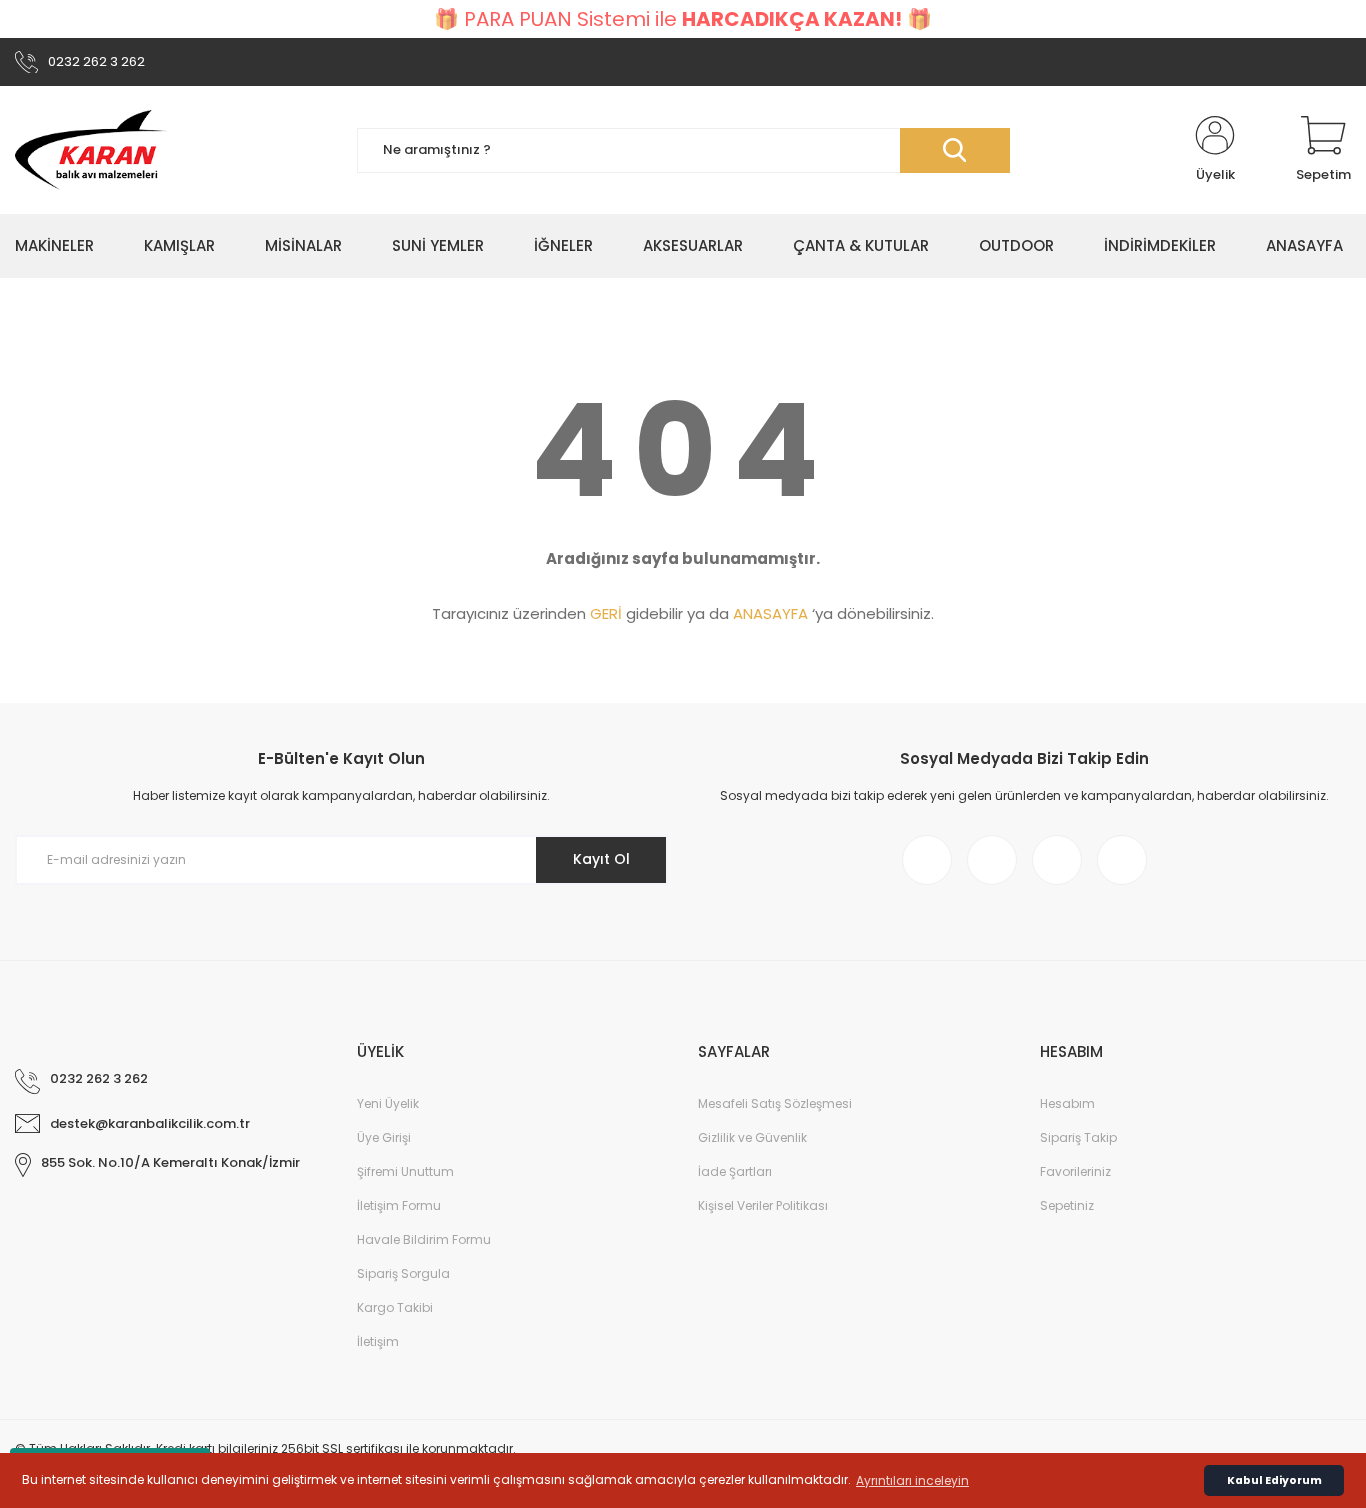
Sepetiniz (1067, 1205)
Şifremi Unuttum (405, 1171)
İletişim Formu (399, 1205)
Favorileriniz (1075, 1171)
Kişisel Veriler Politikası (763, 1205)
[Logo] (91, 150)
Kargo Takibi (395, 1307)
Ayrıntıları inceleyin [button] (912, 1480)
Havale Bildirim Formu (424, 1239)
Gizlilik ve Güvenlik (752, 1137)
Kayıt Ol (601, 859)
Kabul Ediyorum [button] (1274, 1480)
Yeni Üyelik (388, 1103)
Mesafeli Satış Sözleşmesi (775, 1103)
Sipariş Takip (1078, 1137)
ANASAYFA (770, 613)
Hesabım (1067, 1103)
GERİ (606, 613)
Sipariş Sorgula (403, 1273)
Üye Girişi (384, 1137)
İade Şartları (735, 1171)
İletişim (378, 1341)
